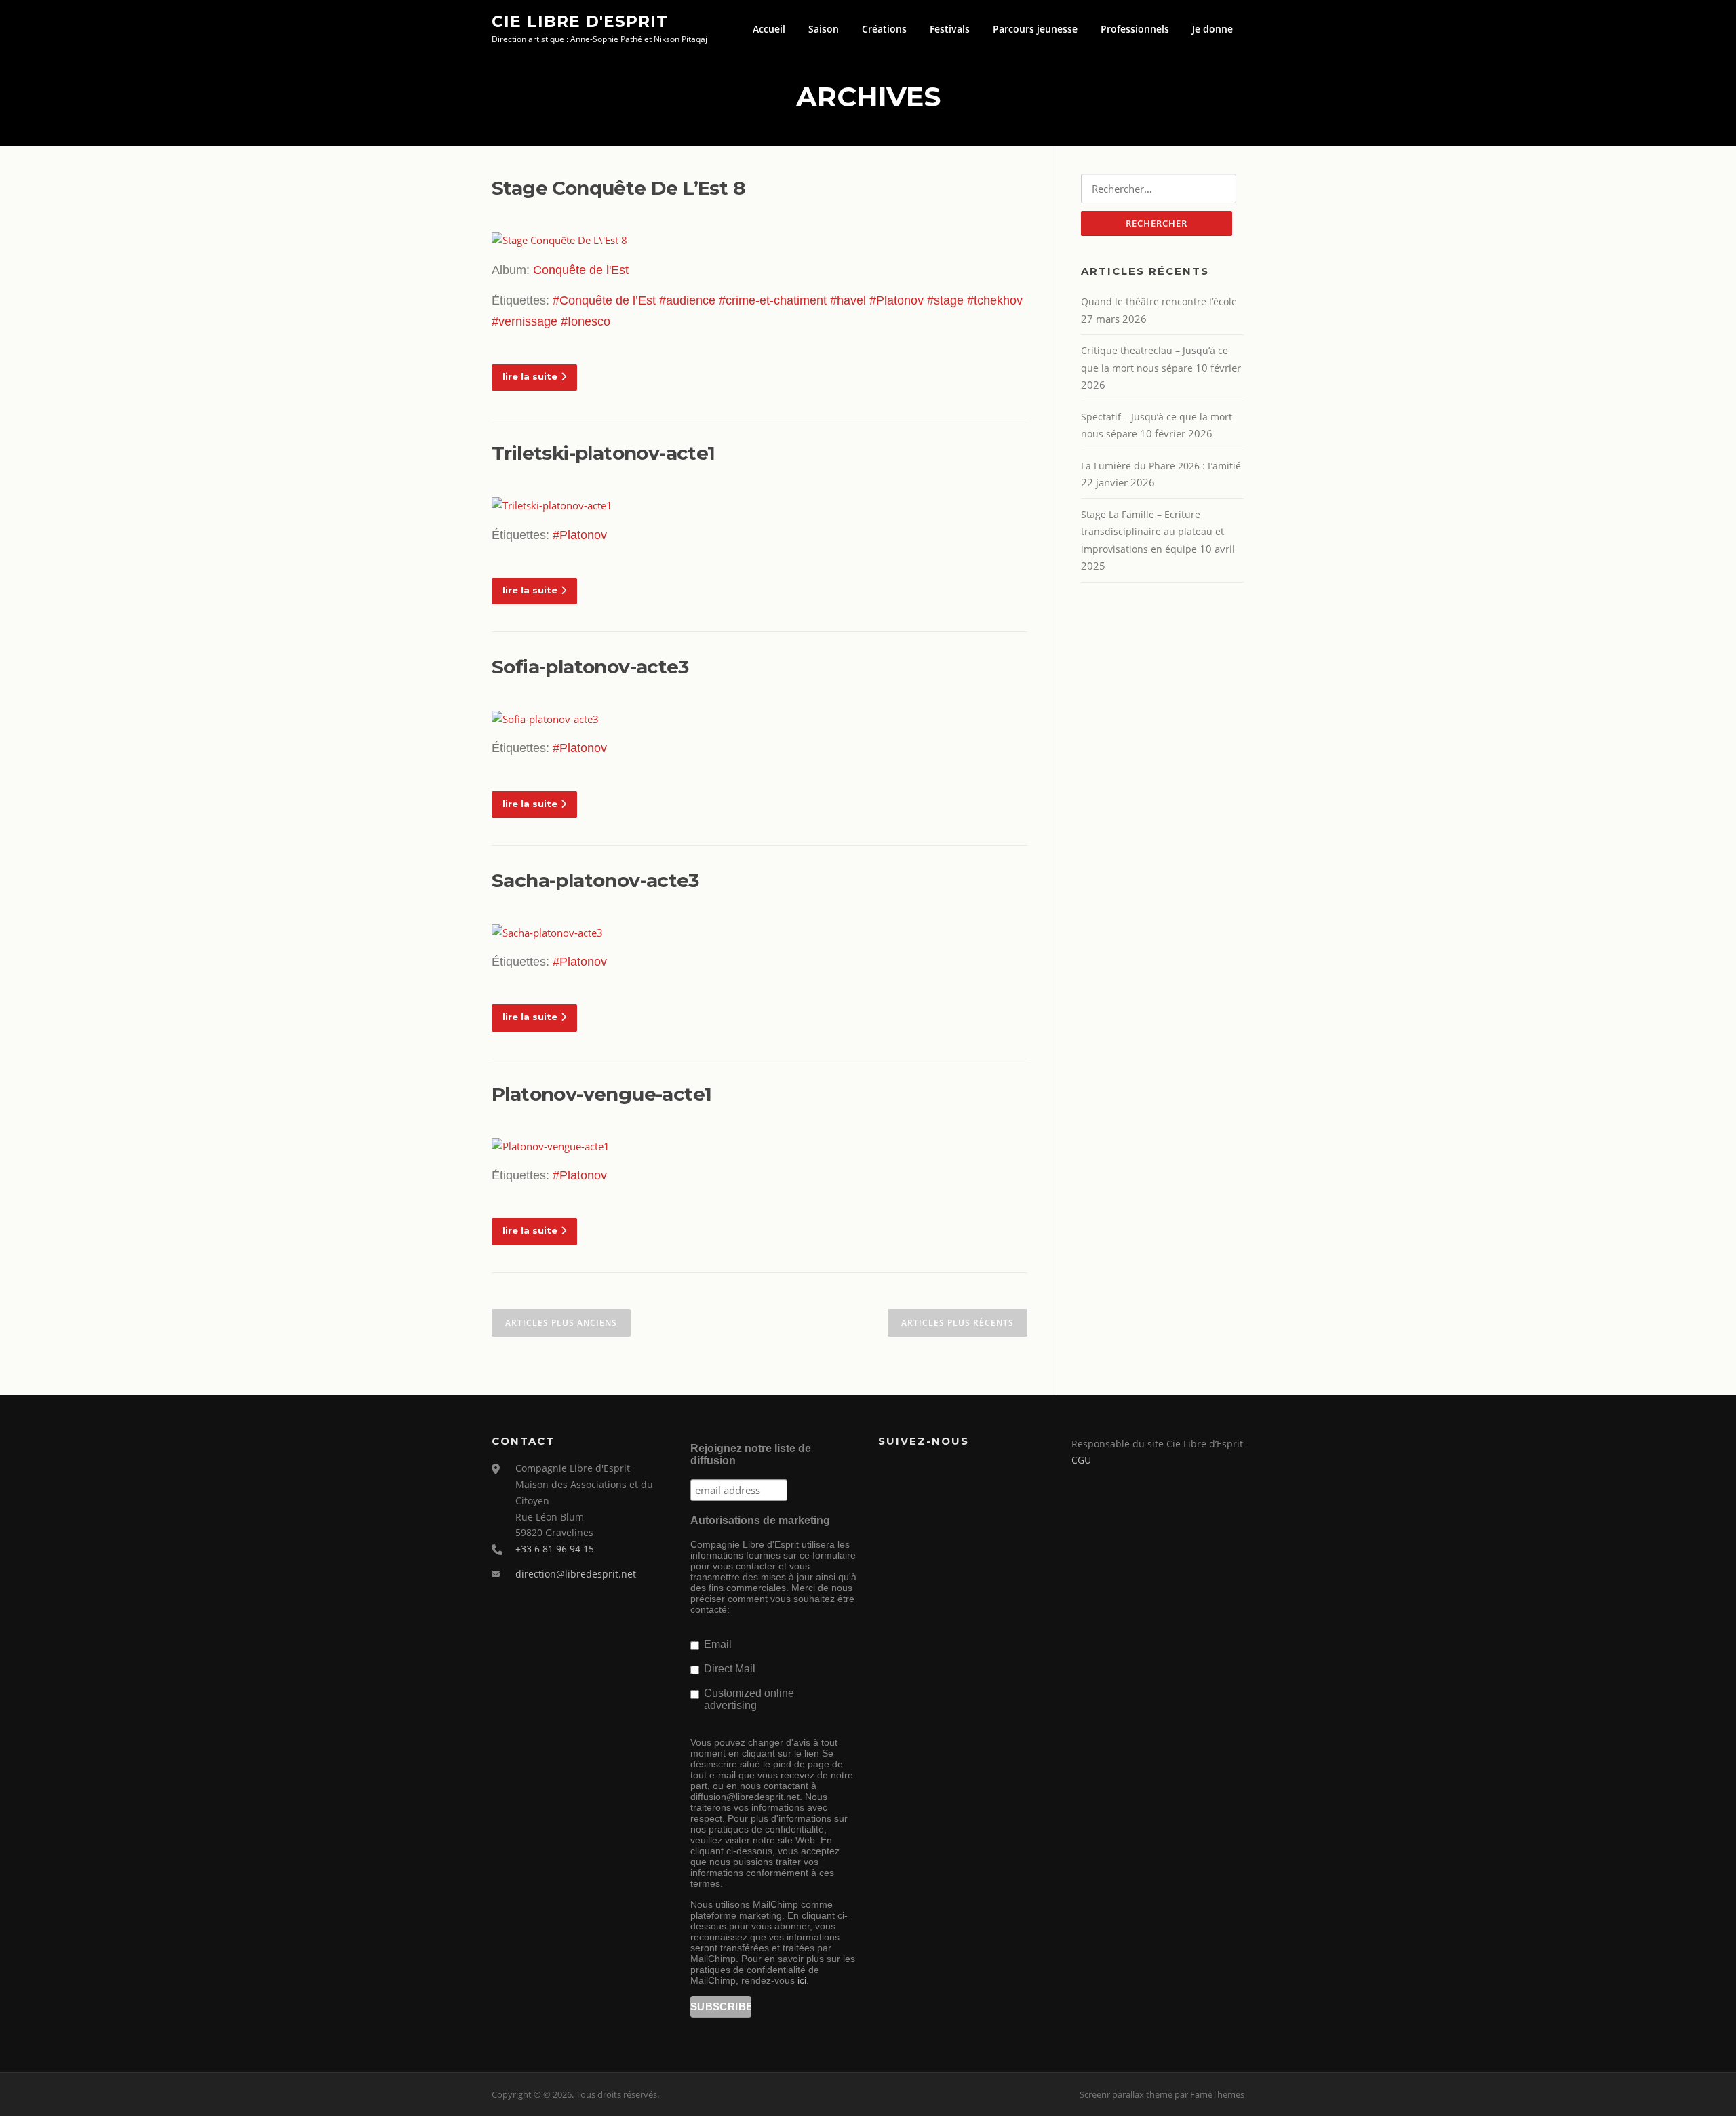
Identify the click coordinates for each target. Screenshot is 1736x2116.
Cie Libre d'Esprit (580, 21)
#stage (945, 300)
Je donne (1212, 29)
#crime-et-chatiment (773, 300)
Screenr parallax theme (1126, 2094)
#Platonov (896, 300)
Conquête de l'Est (581, 270)
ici (802, 1980)
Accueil (769, 29)
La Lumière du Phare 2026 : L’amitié (1161, 466)
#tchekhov (995, 300)
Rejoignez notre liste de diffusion (751, 1454)
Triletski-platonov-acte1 (604, 453)
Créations (884, 29)
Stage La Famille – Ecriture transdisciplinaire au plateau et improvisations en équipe (1152, 532)
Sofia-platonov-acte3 (590, 667)
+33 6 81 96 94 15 (555, 1549)
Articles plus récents (958, 1323)
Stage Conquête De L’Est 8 (618, 188)
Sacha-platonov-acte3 (595, 880)
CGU (1081, 1460)
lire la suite (530, 376)
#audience (687, 300)
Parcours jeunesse (1035, 29)
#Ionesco (586, 321)
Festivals (950, 29)
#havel (848, 300)
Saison (824, 29)
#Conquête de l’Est (604, 300)
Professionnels (1135, 29)
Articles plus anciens (561, 1323)
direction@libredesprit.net (576, 1574)
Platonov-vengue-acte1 (601, 1094)
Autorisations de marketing (760, 1520)
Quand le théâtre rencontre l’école (1159, 301)
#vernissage (525, 321)
